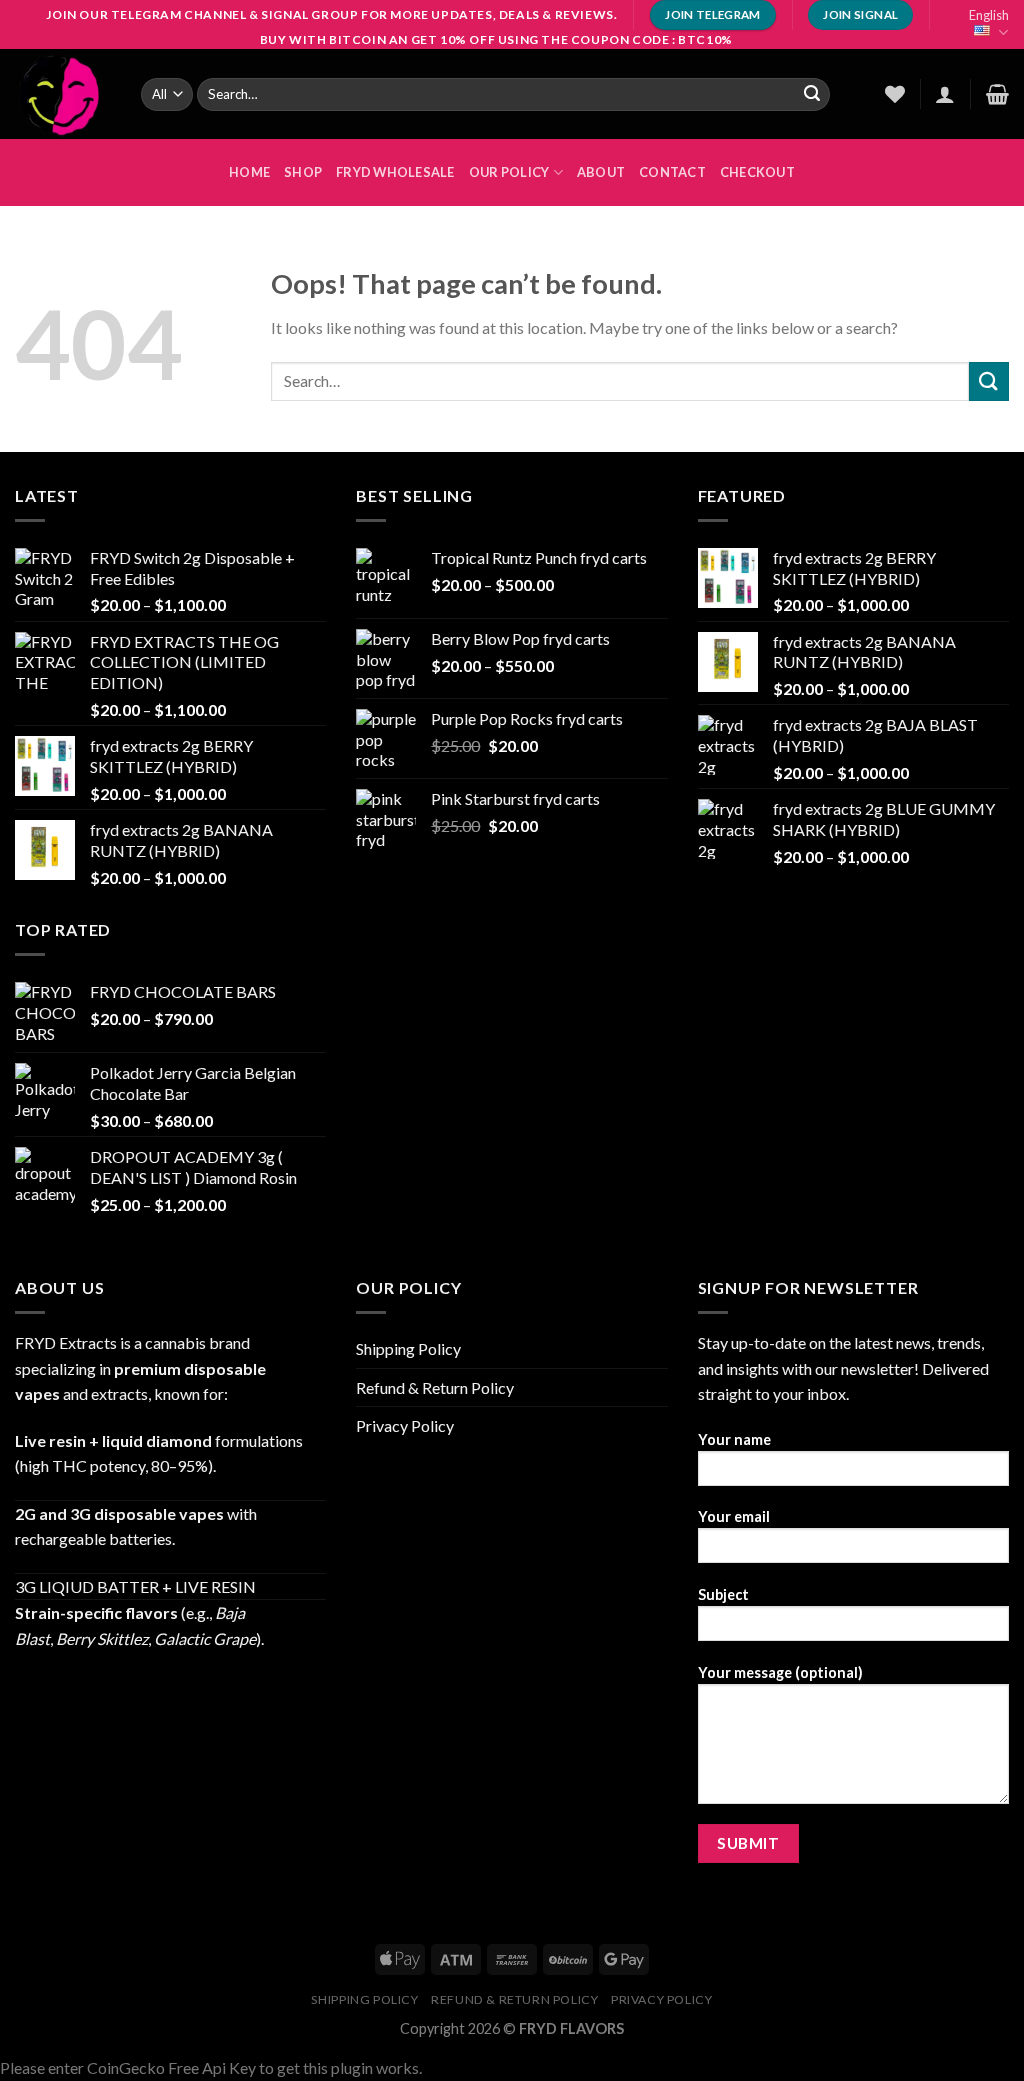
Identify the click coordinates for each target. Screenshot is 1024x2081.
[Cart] (997, 94)
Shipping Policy (408, 1348)
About (601, 172)
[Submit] (812, 94)
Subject (723, 1594)
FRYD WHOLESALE (395, 172)
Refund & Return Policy (435, 1387)
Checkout (757, 172)
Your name (734, 1439)
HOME (249, 172)
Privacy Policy (405, 1425)
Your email (734, 1516)
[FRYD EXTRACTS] (63, 94)
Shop (303, 172)
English (989, 15)
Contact (672, 172)
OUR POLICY (509, 172)
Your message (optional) (780, 1672)
